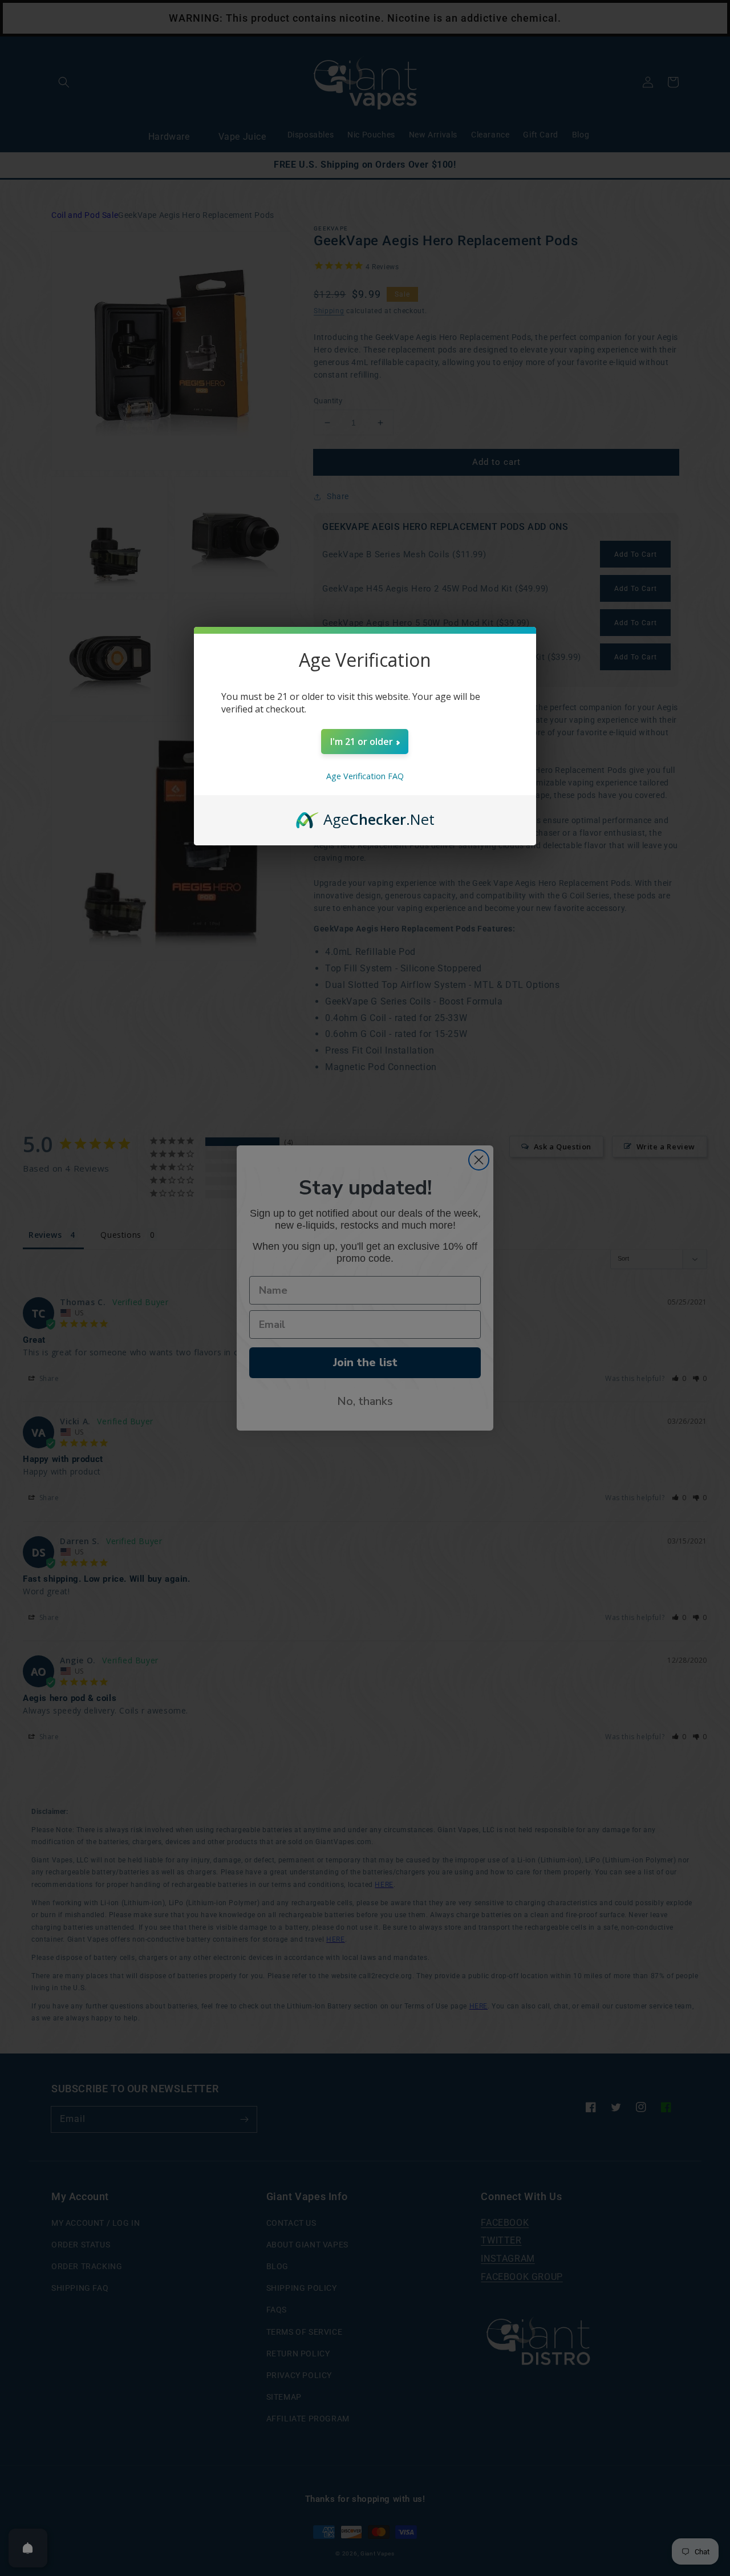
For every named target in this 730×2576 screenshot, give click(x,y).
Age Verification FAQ (365, 776)
